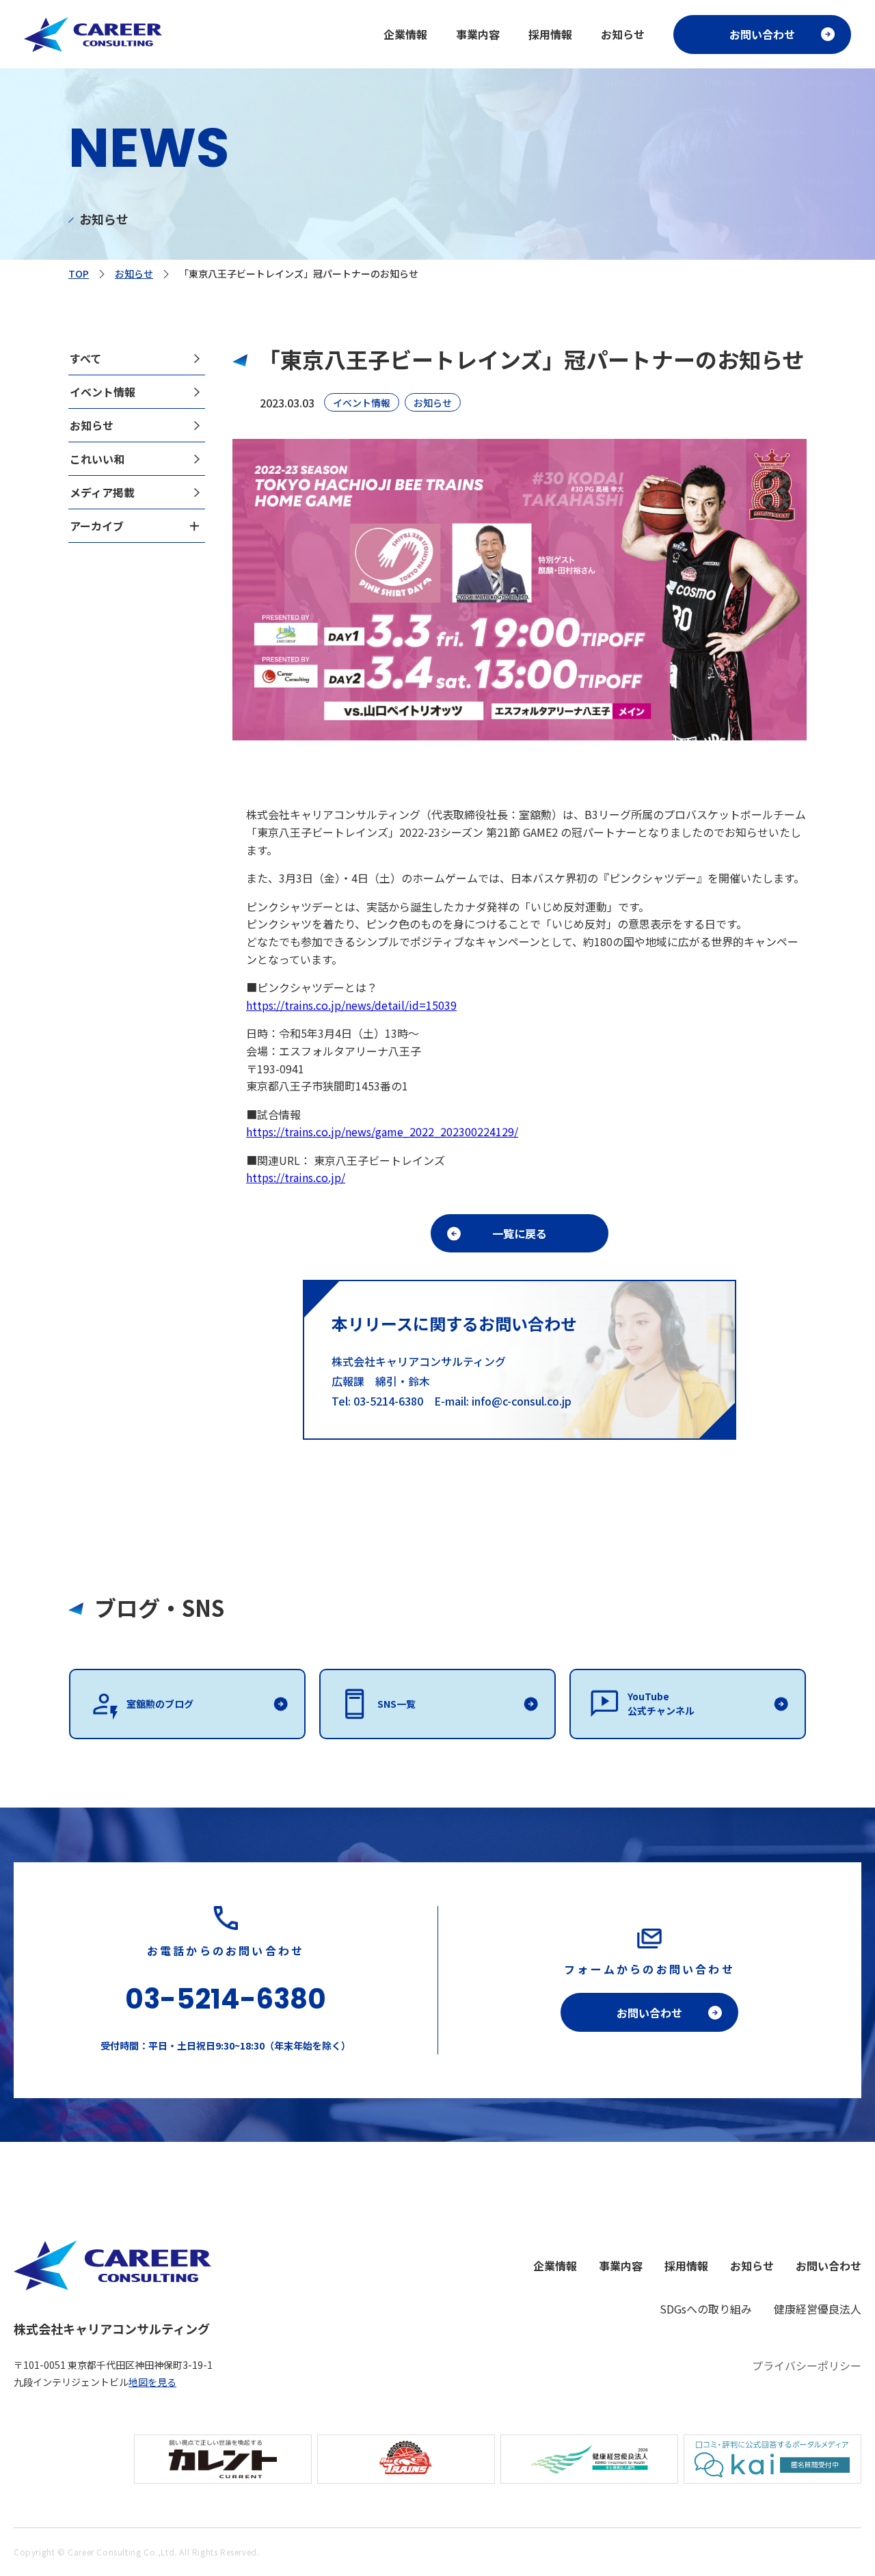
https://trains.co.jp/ (296, 1177)
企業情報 (405, 34)
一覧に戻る (520, 1233)
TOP (79, 273)
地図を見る (152, 2382)
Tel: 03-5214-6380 (383, 1401)
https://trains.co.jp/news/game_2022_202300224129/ (382, 1131)
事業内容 (478, 34)
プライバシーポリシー (807, 2365)
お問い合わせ (762, 34)
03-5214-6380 (226, 1999)
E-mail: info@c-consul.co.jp (503, 1401)
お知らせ (623, 34)
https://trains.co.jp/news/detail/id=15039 (351, 1005)
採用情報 (550, 34)
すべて (85, 358)
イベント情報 (103, 392)
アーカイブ (97, 526)
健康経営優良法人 (818, 2309)
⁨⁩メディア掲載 (102, 492)
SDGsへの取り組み (706, 2309)
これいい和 (97, 459)
